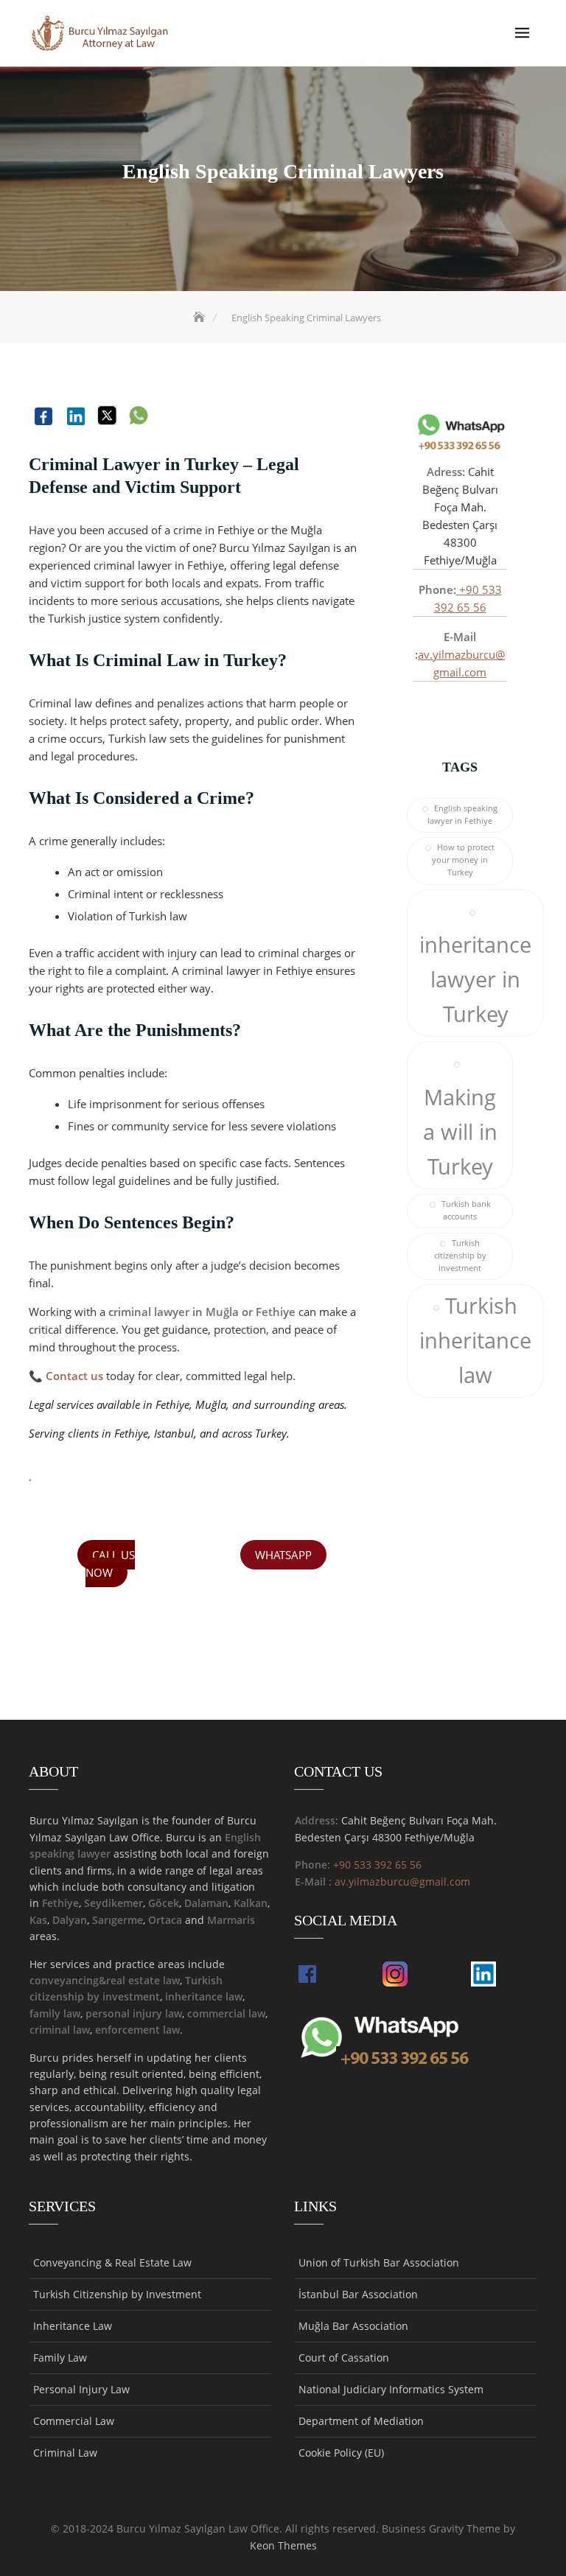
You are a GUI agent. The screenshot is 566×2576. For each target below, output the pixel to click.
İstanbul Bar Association (358, 2294)
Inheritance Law (73, 2326)
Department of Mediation (361, 2421)
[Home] (200, 318)
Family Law (60, 2358)
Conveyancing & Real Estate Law (112, 2262)
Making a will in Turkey (460, 1132)
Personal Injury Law (81, 2389)
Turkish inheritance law (475, 1340)
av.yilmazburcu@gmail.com (402, 1882)
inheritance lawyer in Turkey (475, 979)
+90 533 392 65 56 (377, 1865)
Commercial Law (74, 2421)
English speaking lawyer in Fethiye (462, 815)
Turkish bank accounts (466, 1210)
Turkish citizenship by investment (460, 1256)
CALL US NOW (110, 1564)
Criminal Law (65, 2453)
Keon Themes (283, 2545)
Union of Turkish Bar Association (379, 2262)
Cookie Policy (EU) (341, 2453)
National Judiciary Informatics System (391, 2389)
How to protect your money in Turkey (463, 860)
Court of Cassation (344, 2358)
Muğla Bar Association (353, 2326)
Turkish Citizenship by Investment (117, 2294)
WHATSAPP (283, 1555)
